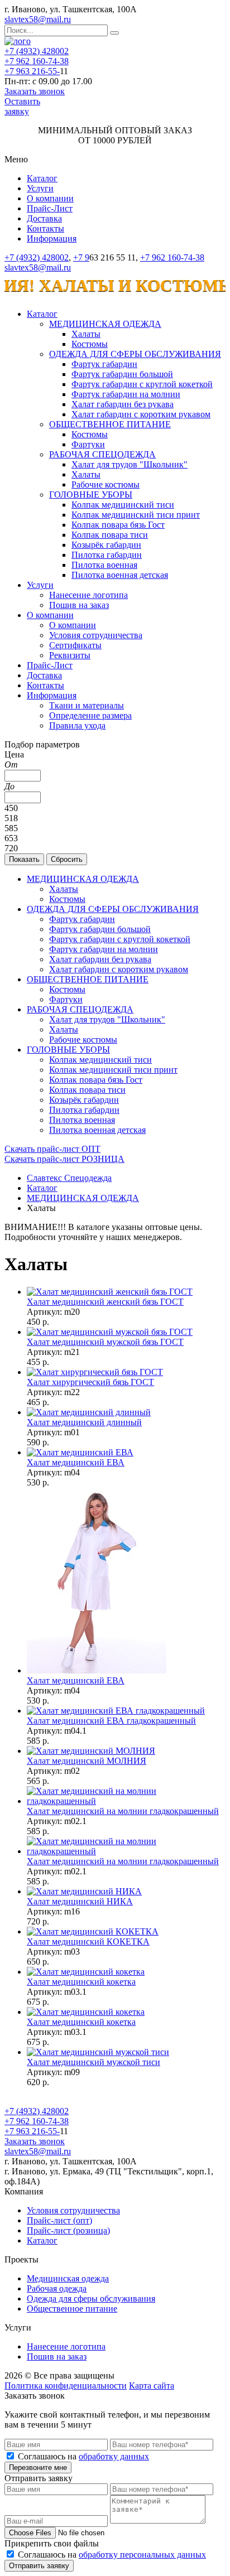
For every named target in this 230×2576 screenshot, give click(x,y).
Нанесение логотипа (88, 595)
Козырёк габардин (106, 545)
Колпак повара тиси (110, 535)
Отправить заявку (39, 2566)
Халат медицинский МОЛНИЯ (87, 1761)
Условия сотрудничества (96, 635)
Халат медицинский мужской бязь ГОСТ (105, 1342)
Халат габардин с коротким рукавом (141, 414)
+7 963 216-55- (32, 71)
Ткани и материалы (87, 705)
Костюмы (90, 344)
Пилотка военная (104, 565)
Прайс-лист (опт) (59, 2220)
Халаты (86, 334)
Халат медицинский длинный (84, 1422)
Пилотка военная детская (120, 575)
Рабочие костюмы (106, 484)
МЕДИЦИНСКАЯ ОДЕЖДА (105, 324)
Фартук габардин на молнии (126, 394)
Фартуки (88, 444)
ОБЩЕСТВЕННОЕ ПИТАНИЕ (110, 424)
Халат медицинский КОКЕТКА (88, 1941)
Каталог (42, 178)
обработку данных (114, 2456)
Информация (52, 238)
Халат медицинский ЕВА (76, 1462)
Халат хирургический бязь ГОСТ (90, 1382)
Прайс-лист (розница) (68, 2230)
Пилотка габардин (107, 555)
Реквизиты (70, 655)
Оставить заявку (22, 106)
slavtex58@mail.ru (38, 19)
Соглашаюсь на (83, 2456)
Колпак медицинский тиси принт (136, 515)
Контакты (45, 228)
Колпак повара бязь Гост (118, 525)
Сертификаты (75, 645)
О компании (50, 198)
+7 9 (81, 257)
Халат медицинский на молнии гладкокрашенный (123, 1811)
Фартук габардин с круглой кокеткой (142, 384)
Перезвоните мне (38, 2468)
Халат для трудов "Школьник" (130, 464)
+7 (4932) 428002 (37, 51)
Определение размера (90, 715)
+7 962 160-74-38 (37, 61)
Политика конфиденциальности (66, 2386)
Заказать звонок (35, 91)
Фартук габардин (104, 364)
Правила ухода (77, 725)
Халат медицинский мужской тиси (94, 2062)
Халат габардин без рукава (123, 404)
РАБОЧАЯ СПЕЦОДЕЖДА (102, 454)
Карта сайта (152, 2386)
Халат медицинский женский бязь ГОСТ (105, 1302)
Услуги (40, 188)
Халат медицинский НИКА (80, 1901)
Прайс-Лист (50, 208)
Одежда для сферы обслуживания (91, 2298)
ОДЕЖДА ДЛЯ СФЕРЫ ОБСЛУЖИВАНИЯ (135, 354)
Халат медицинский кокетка (81, 1982)
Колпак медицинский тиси (123, 505)
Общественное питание (72, 2309)
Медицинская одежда (68, 2278)
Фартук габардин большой (122, 374)
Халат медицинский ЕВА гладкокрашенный (111, 1721)
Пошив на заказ (79, 605)
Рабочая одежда (57, 2288)
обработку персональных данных (142, 2555)
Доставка (44, 218)
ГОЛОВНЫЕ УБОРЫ (91, 495)
